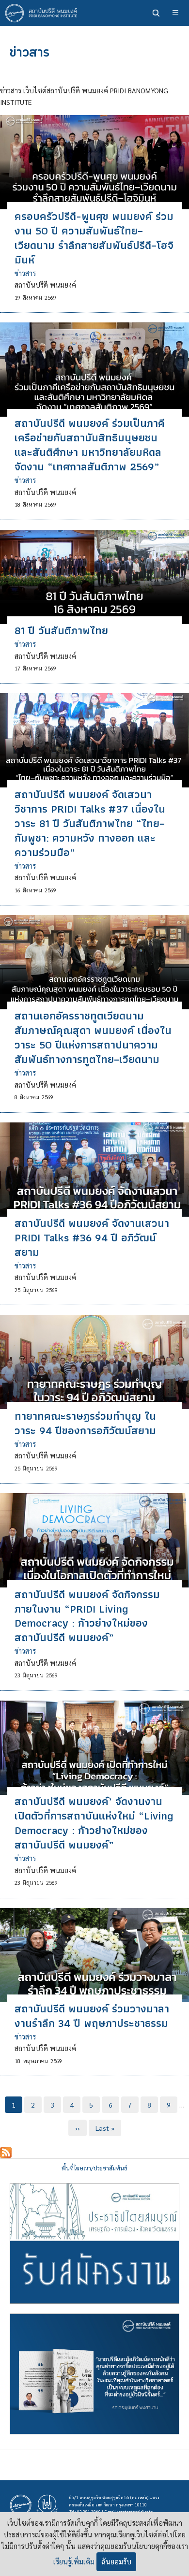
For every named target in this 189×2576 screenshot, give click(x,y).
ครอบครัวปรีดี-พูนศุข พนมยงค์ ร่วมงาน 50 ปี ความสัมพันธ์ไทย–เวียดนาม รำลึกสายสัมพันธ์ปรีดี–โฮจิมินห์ (94, 238)
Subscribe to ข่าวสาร (6, 2153)
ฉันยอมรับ (116, 2561)
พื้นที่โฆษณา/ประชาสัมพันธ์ (94, 2168)
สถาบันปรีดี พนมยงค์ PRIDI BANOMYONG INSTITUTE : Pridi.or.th (44, 13)
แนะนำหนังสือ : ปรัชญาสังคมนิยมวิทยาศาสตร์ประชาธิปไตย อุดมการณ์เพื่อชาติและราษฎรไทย (94, 2374)
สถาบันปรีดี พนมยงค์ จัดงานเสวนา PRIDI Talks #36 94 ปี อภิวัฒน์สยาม (92, 1237)
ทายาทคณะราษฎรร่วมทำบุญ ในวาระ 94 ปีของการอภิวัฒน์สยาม (85, 1423)
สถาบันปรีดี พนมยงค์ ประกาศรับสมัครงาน (94, 2243)
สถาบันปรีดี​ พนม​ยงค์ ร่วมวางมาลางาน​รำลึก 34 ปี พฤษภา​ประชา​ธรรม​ (92, 2016)
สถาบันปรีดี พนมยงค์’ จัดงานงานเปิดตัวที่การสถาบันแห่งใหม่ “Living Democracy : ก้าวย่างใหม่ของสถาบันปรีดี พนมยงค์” (94, 1823)
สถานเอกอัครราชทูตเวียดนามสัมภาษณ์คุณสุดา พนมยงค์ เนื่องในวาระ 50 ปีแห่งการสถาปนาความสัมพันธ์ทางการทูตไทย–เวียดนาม (93, 1037)
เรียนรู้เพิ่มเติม (74, 2561)
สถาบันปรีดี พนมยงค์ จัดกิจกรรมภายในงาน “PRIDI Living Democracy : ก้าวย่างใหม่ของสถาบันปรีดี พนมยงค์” (87, 1616)
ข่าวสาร (25, 273)
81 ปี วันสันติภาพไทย (61, 630)
